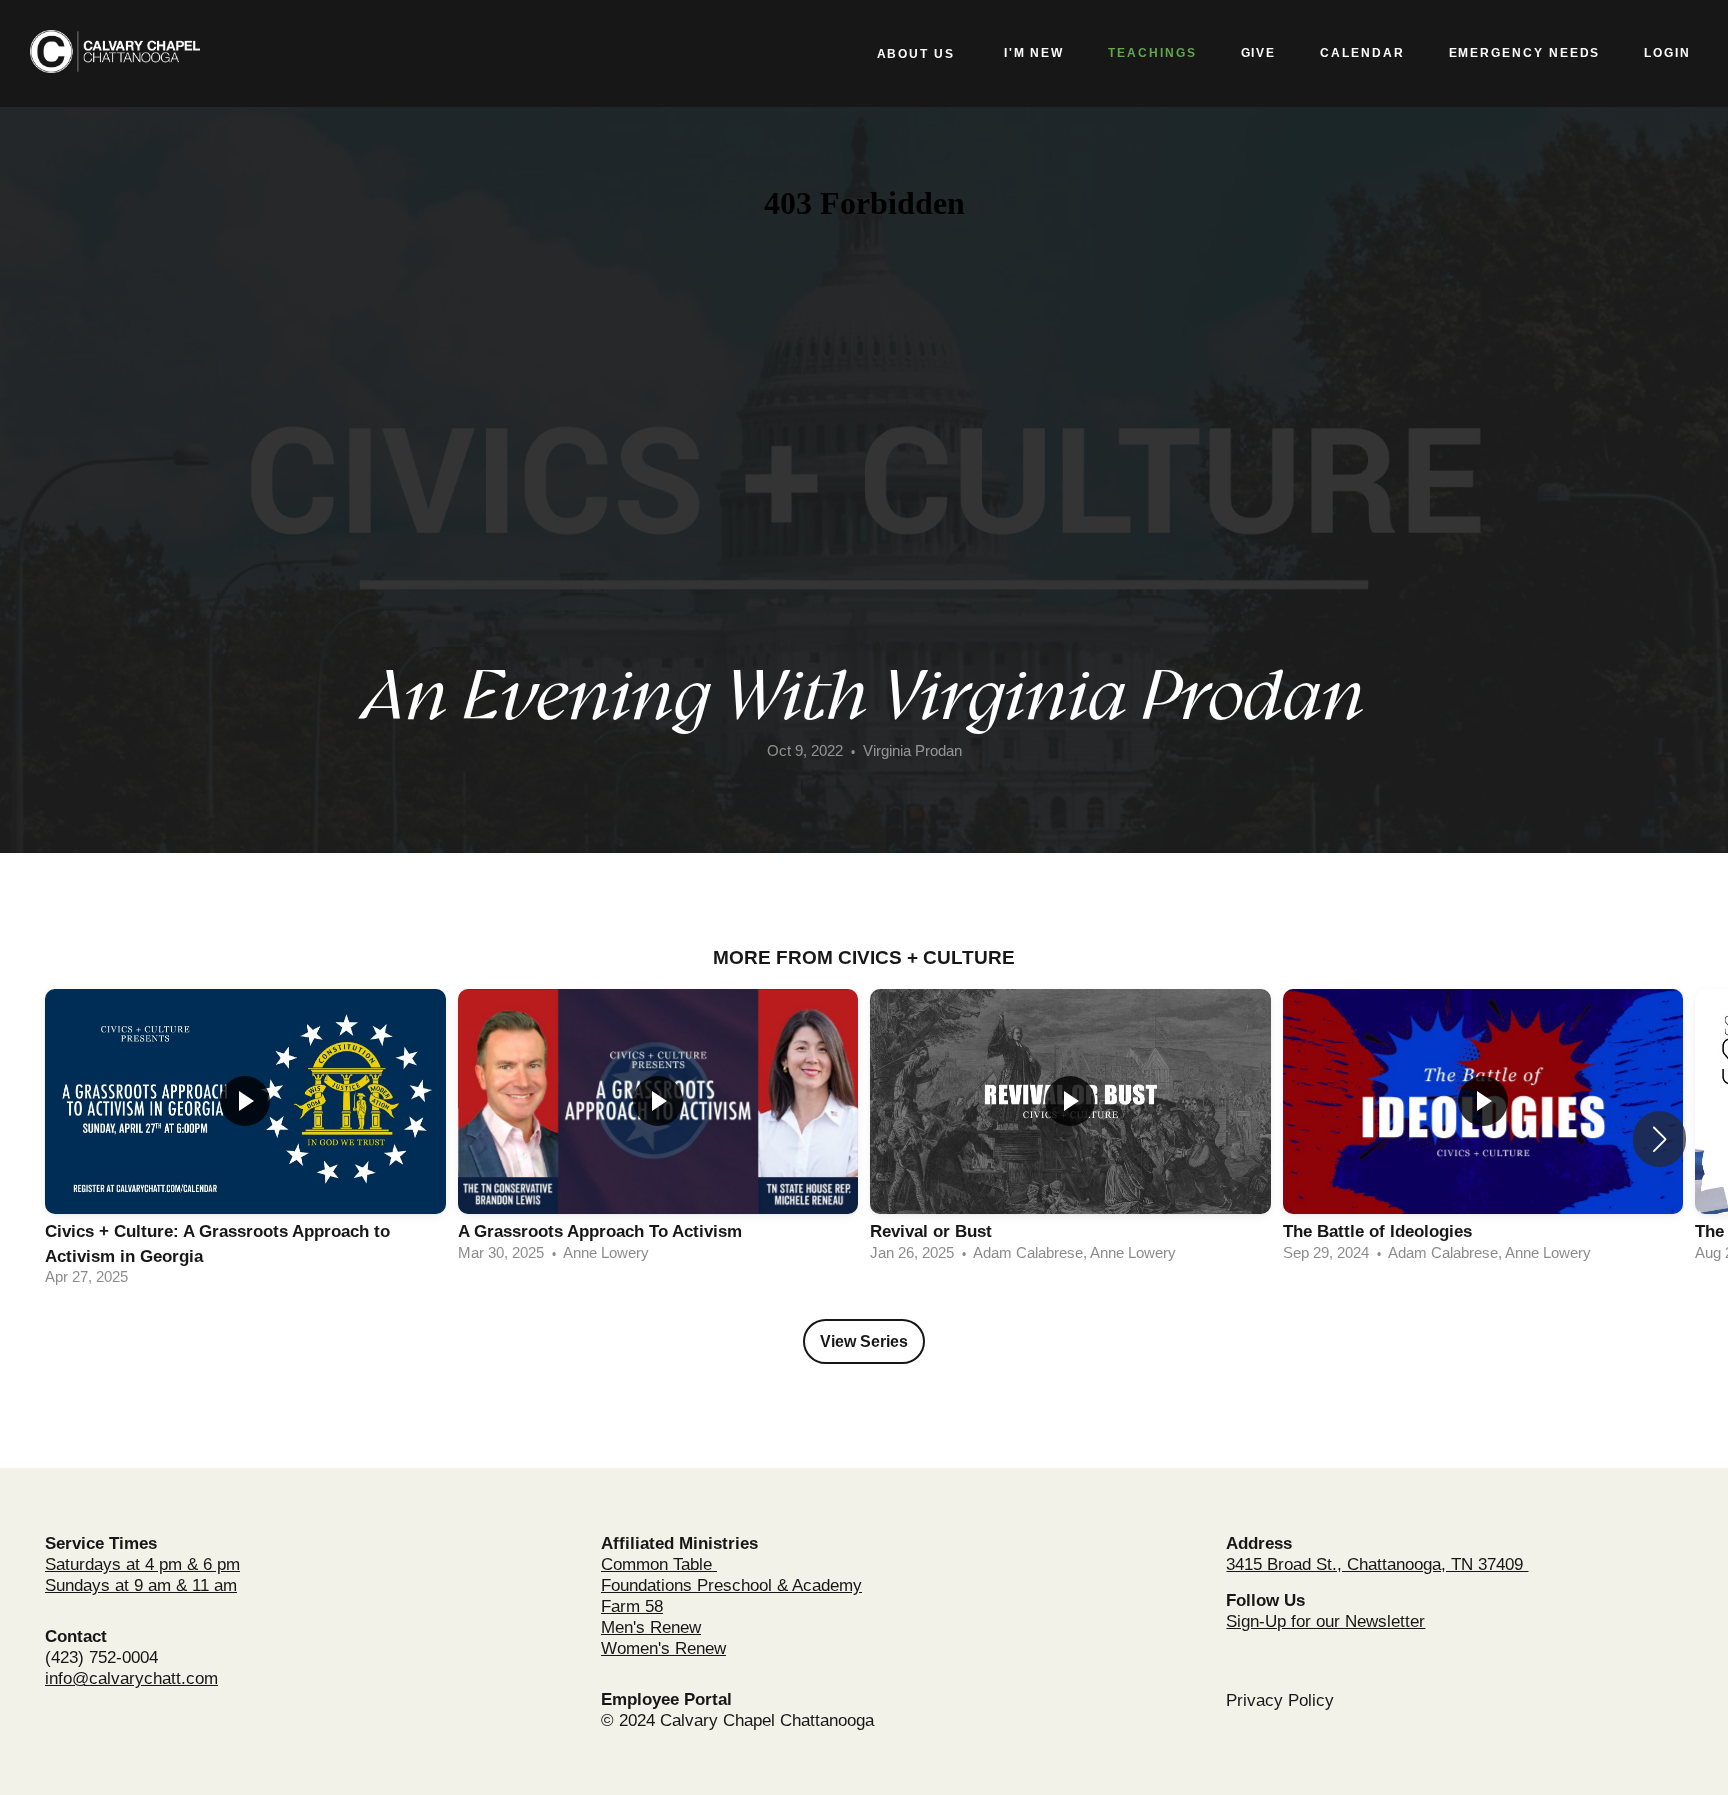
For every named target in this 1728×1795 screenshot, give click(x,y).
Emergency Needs (1525, 53)
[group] (245, 1139)
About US (918, 54)
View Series (864, 1341)
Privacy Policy (1280, 1700)
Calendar (1362, 53)
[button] (1659, 1139)
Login (1667, 53)
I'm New (1034, 53)
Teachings (1152, 53)
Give (1259, 53)
